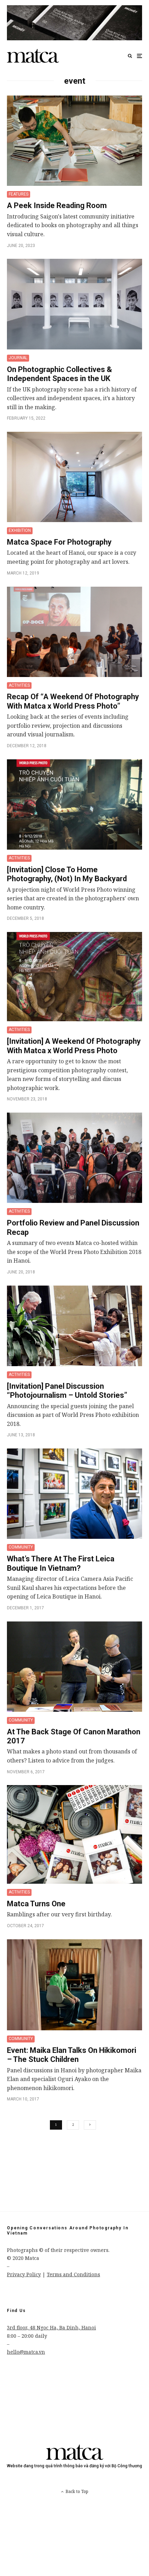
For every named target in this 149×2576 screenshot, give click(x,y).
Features (19, 194)
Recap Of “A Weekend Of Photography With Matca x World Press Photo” (73, 701)
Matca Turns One (36, 1904)
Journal (18, 358)
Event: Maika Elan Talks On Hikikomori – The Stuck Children (72, 2055)
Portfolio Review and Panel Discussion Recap (73, 1227)
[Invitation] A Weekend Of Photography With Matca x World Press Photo (74, 1046)
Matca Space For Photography (59, 542)
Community (21, 1547)
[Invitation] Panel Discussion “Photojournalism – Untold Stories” (67, 1391)
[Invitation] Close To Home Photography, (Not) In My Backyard (67, 874)
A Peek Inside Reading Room (57, 205)
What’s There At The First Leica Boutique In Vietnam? (61, 1563)
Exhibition (20, 530)
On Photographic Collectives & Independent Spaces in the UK (59, 374)
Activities (19, 685)
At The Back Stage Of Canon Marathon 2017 (74, 1736)
